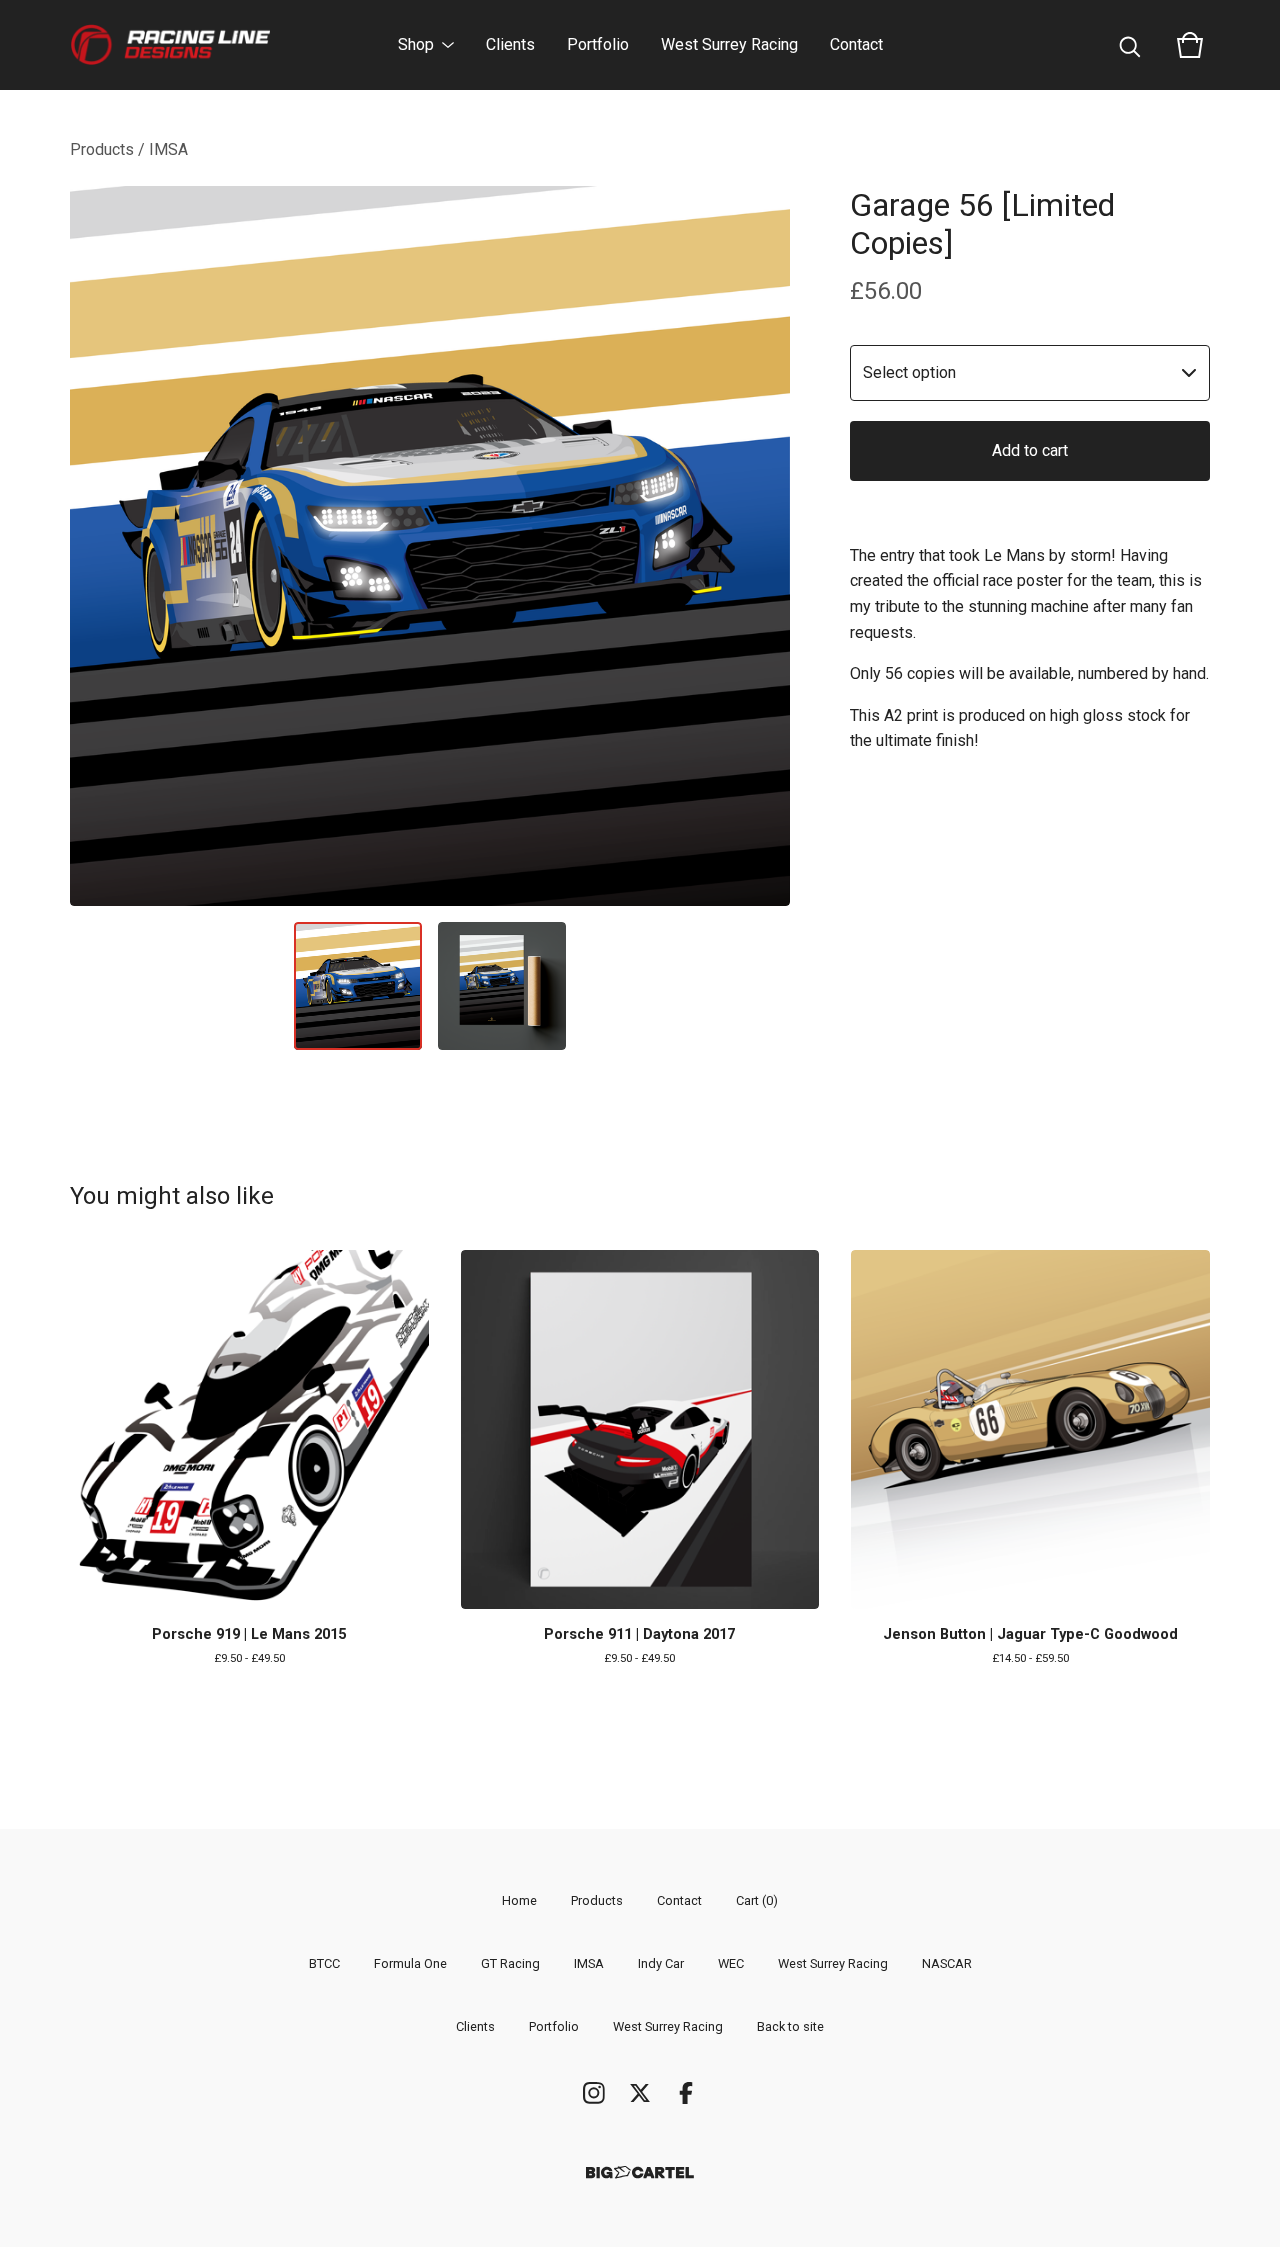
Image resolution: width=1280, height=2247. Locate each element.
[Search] (1130, 45)
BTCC (324, 1963)
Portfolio (598, 44)
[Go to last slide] (98, 546)
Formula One (410, 1963)
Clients (510, 44)
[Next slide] (762, 546)
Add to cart (1030, 450)
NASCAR (947, 1963)
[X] (640, 2093)
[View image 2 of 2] (502, 986)
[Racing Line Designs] (170, 45)
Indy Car (661, 1963)
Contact (856, 44)
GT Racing (510, 1963)
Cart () (757, 1900)
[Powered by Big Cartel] (640, 2172)
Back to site (790, 2026)
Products (102, 149)
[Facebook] (686, 2093)
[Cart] (1190, 45)
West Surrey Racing (729, 44)
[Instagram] (594, 2093)
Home (519, 1900)
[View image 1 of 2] (358, 986)
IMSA (168, 149)
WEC (731, 1963)
